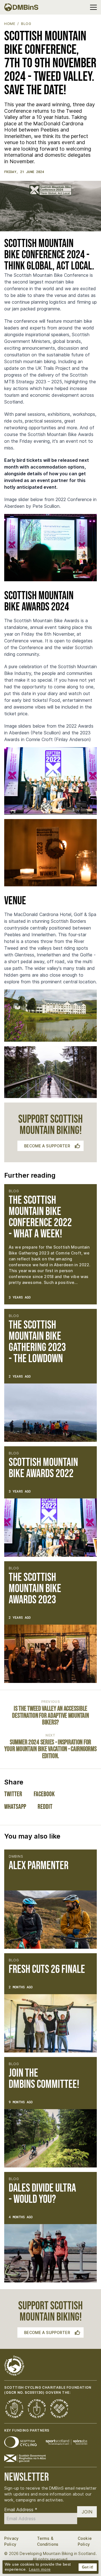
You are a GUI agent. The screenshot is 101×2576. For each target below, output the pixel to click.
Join (87, 2512)
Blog (26, 24)
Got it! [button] (88, 2567)
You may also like (32, 1836)
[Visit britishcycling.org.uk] (20, 2442)
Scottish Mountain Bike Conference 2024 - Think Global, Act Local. (49, 255)
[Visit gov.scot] (25, 2459)
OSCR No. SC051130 (24, 2392)
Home (10, 24)
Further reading (30, 1175)
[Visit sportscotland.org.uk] (66, 2442)
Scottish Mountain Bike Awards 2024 (39, 601)
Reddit (45, 1807)
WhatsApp (15, 1807)
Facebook (44, 1794)
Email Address (21, 2510)
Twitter (13, 1794)
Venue (15, 901)
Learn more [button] (40, 2569)
